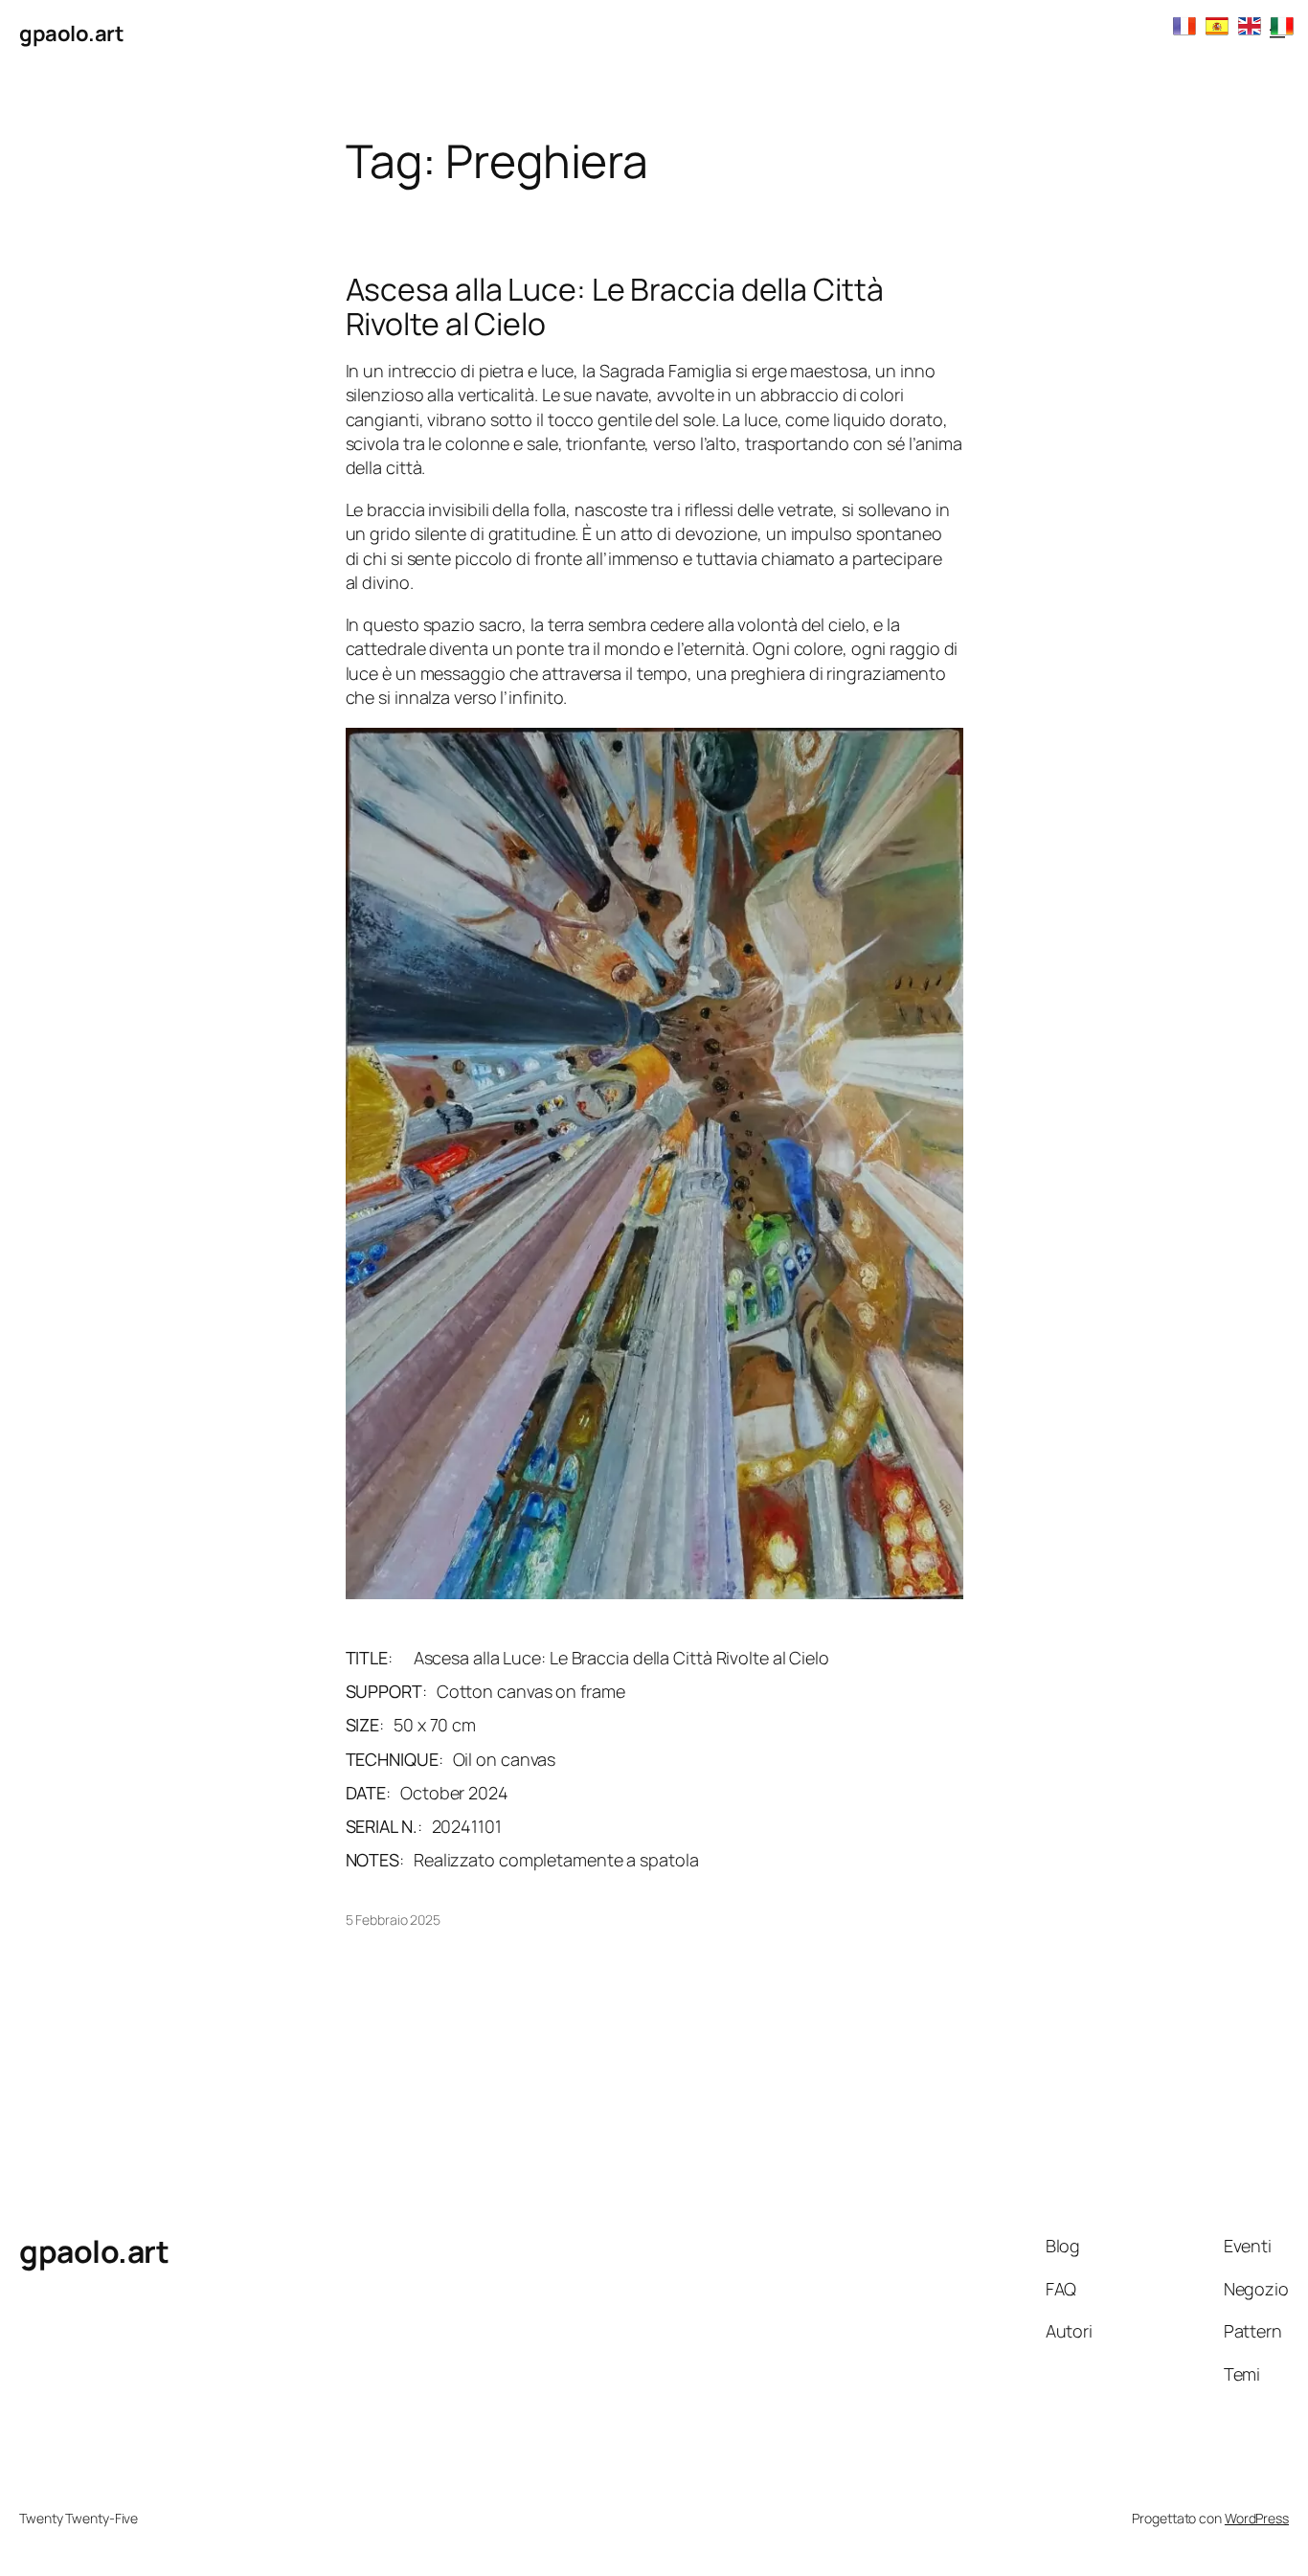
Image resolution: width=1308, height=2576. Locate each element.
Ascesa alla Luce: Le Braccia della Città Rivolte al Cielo (615, 306)
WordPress (1257, 2518)
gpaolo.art (71, 34)
